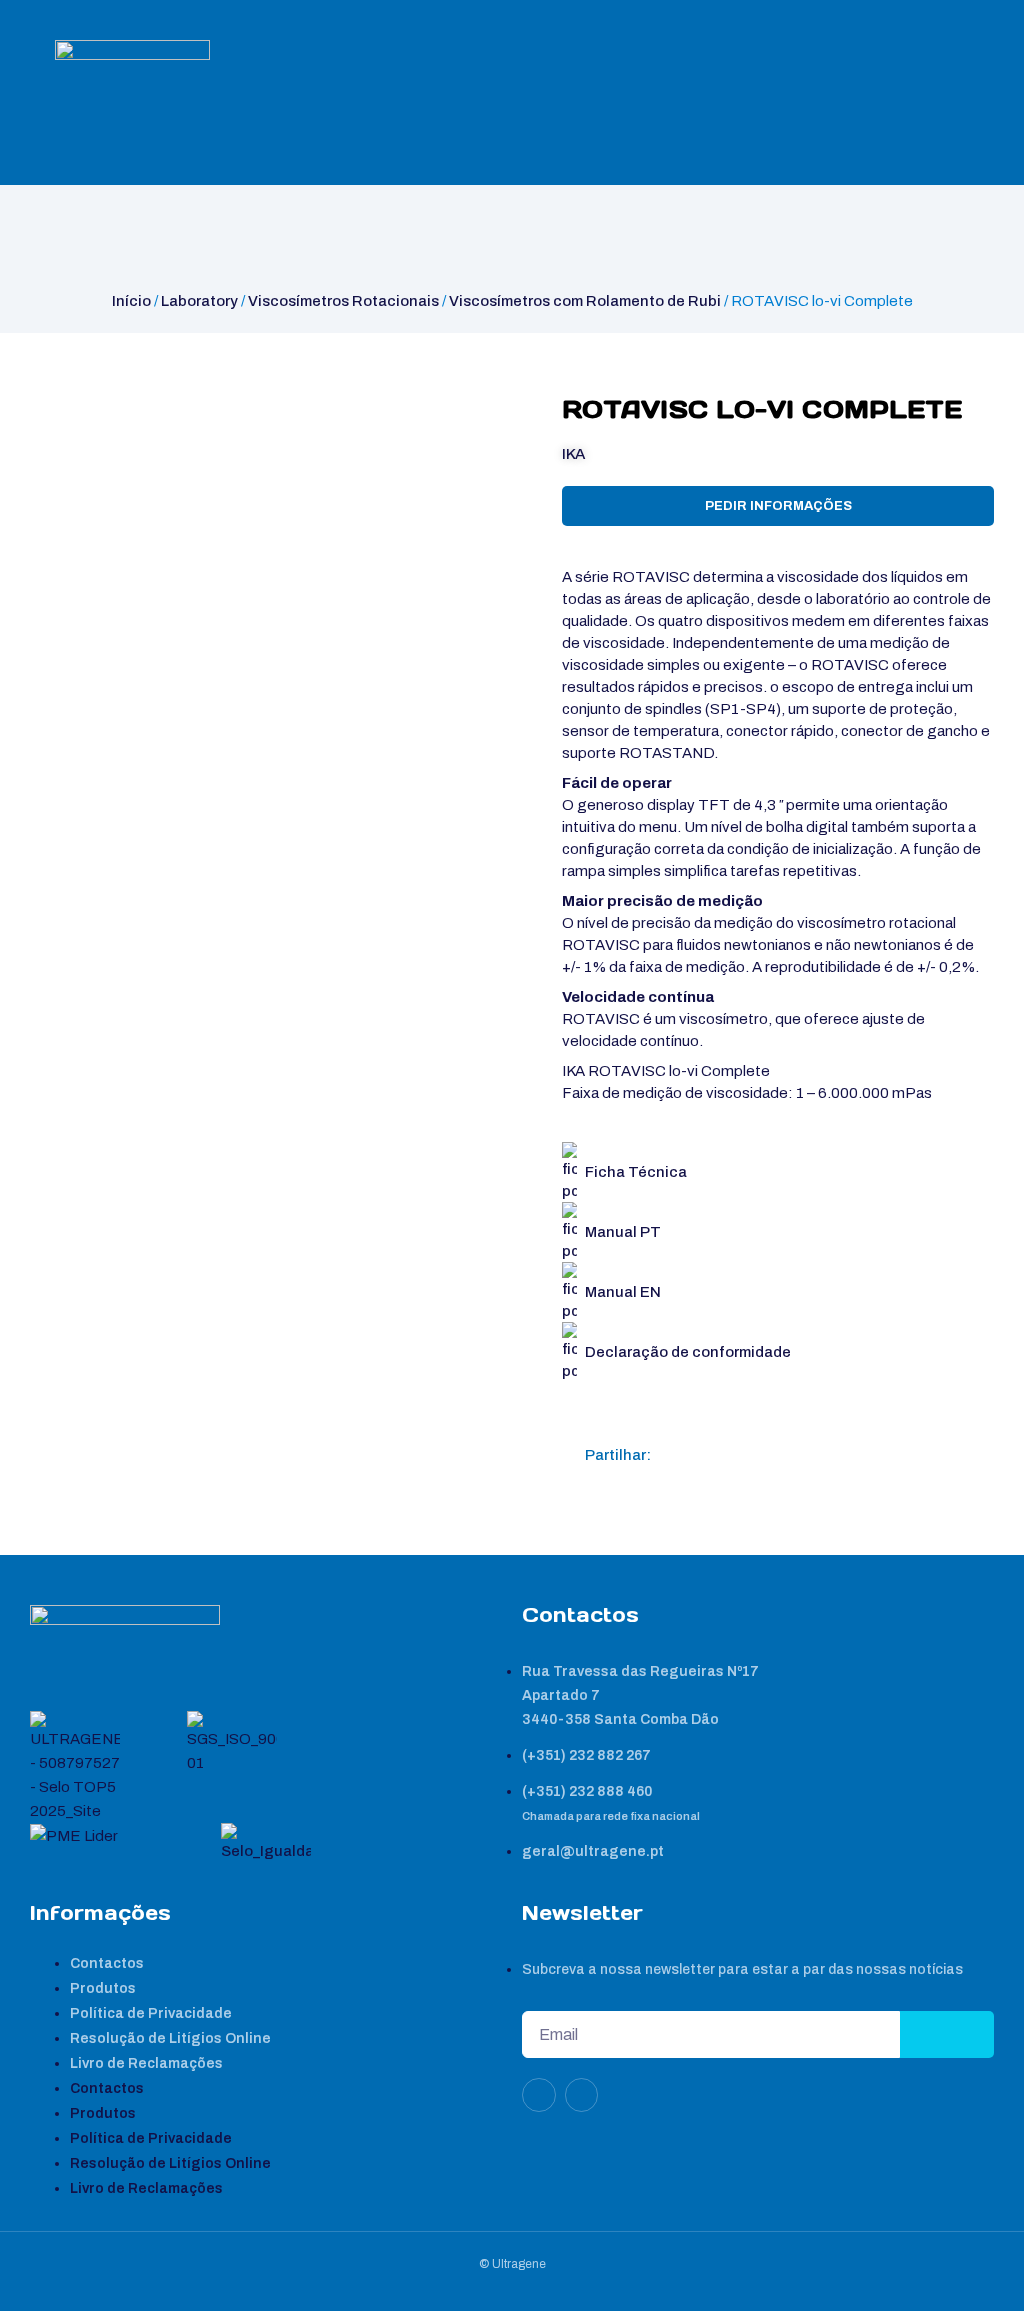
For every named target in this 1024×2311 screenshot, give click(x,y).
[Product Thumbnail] (66, 414)
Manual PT (623, 1232)
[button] (674, 1455)
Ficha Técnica (636, 1172)
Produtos (103, 1988)
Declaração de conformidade (688, 1352)
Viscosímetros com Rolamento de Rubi (585, 301)
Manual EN (623, 1292)
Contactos (107, 1963)
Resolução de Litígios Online (170, 2038)
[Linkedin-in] (539, 2095)
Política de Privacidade (151, 2013)
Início (131, 301)
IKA (573, 454)
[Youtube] (582, 2095)
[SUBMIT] (947, 2034)
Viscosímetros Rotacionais (343, 301)
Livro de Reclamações (146, 2063)
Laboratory (199, 301)
